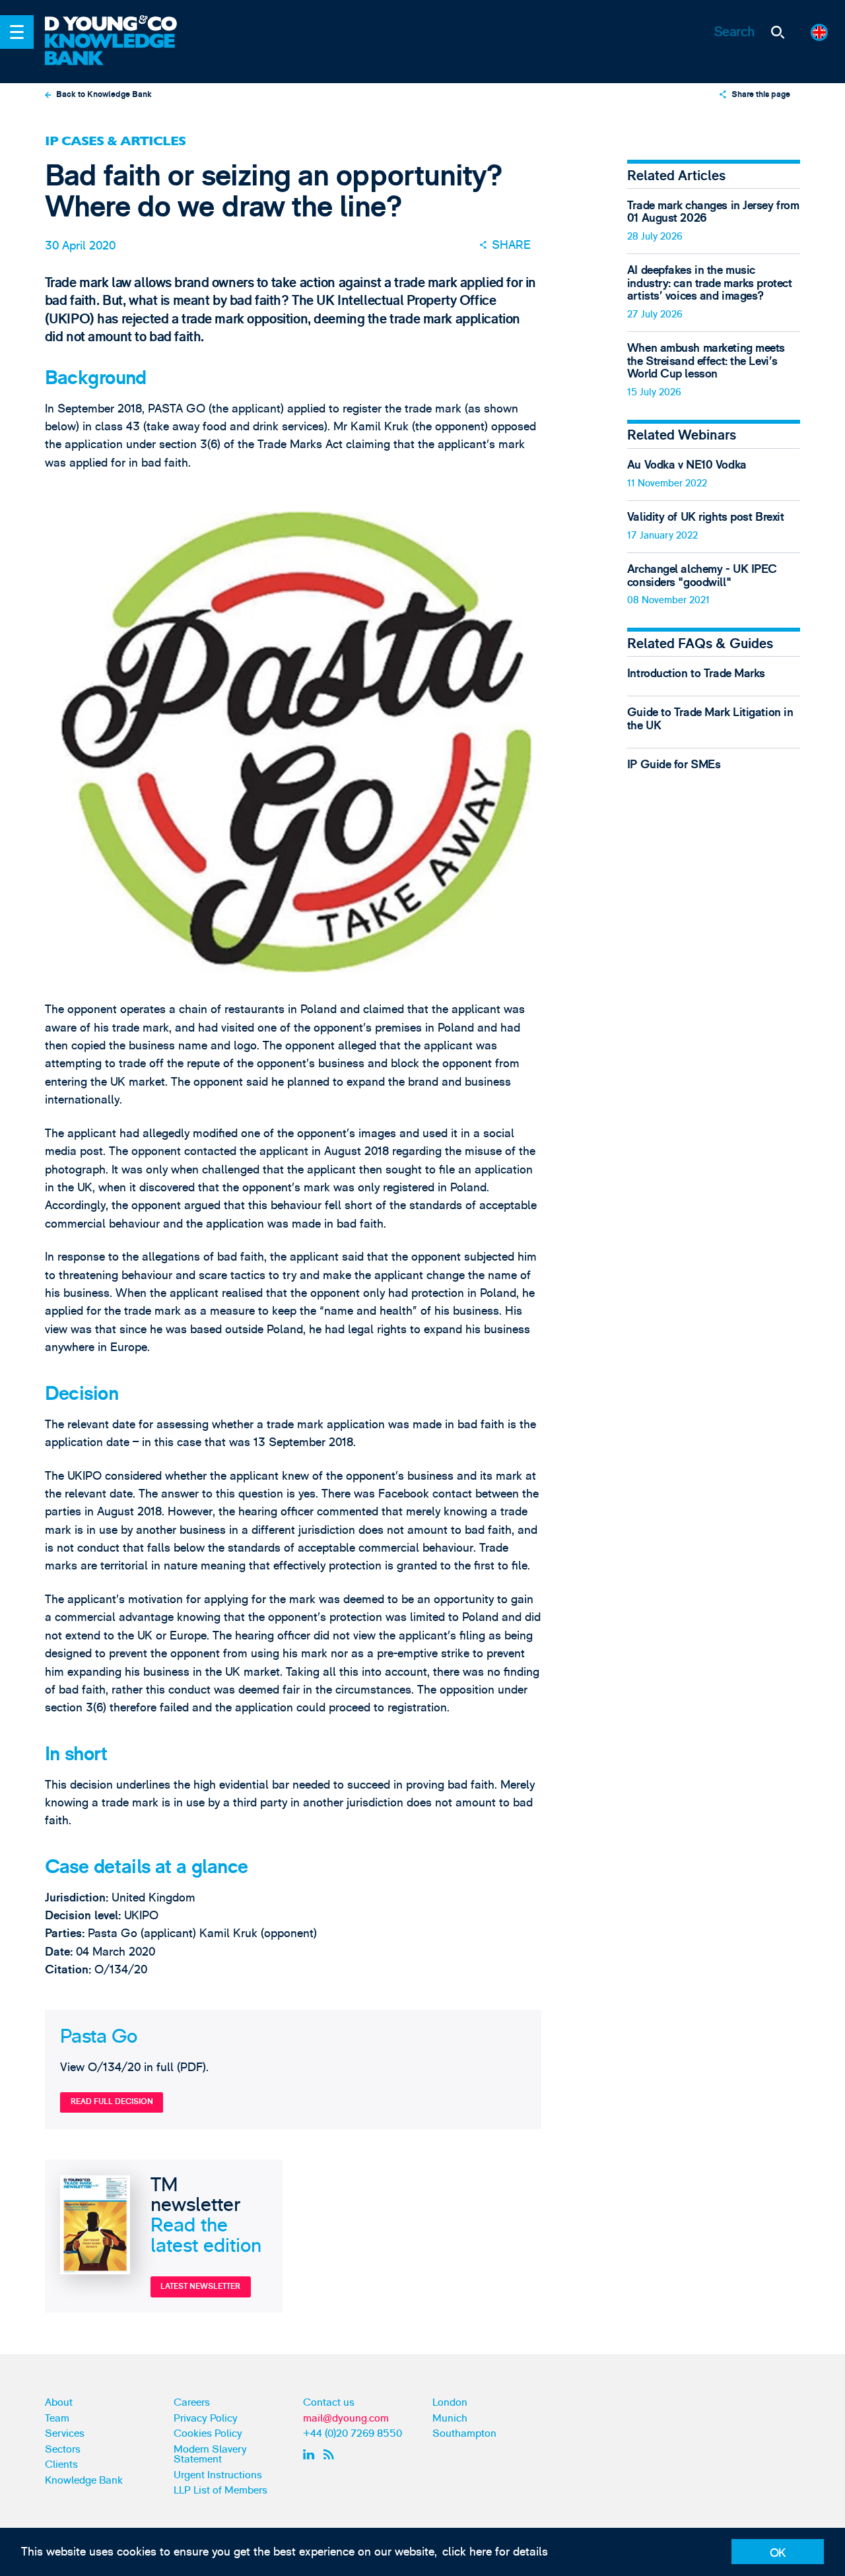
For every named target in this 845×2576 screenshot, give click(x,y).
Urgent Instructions (218, 2475)
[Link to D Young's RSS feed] (332, 2455)
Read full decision (112, 2101)
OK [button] (778, 2553)
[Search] (778, 32)
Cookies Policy (208, 2433)
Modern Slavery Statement (210, 2455)
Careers (192, 2402)
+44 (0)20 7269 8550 (353, 2433)
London (450, 2402)
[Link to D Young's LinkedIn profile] (311, 2455)
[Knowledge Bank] (120, 50)
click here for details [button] (495, 2552)
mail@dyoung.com (346, 2418)
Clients (61, 2464)
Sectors (63, 2449)
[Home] (120, 24)
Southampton (464, 2433)
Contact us (329, 2402)
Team (57, 2418)
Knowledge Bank (84, 2480)
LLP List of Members (220, 2490)
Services (65, 2433)
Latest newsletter (200, 2286)
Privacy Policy (206, 2418)
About (59, 2402)
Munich (450, 2418)
